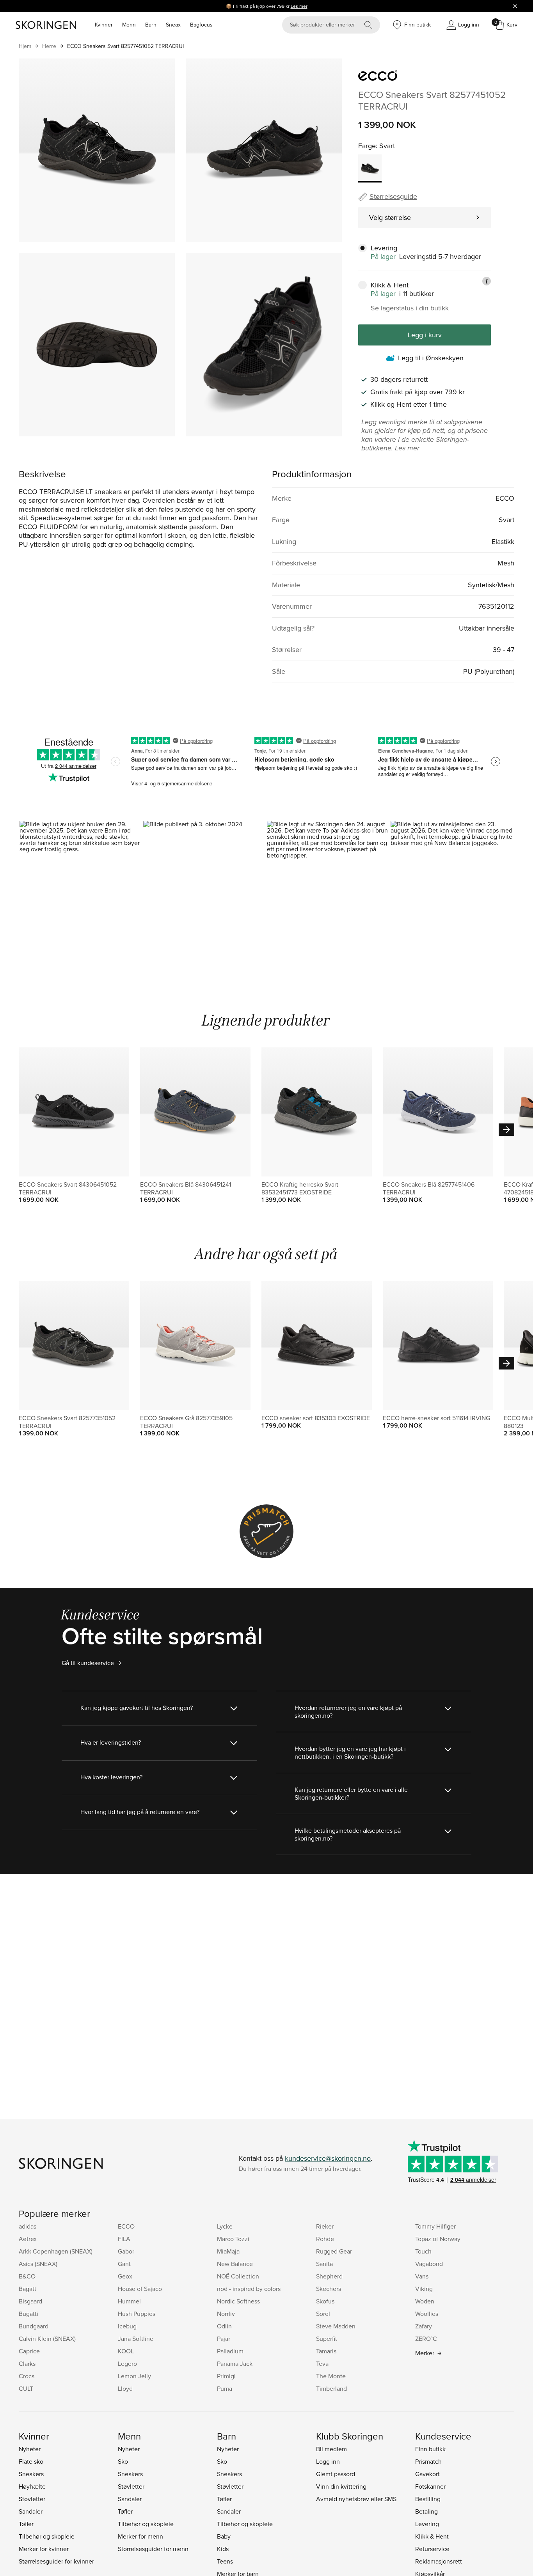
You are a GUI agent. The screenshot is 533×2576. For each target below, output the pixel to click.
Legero (127, 2363)
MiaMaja (228, 2251)
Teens (225, 2561)
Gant (124, 2264)
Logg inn (328, 2461)
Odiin (224, 2326)
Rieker (325, 2226)
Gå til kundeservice (88, 1663)
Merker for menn (140, 2536)
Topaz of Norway (438, 2239)
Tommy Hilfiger (435, 2226)
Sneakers (31, 2474)
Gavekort (427, 2474)
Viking (424, 2289)
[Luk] (515, 6)
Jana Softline (136, 2339)
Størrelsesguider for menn (153, 2549)
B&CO (27, 2276)
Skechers (329, 2289)
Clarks (27, 2363)
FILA (124, 2239)
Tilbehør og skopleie (47, 2536)
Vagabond (429, 2264)
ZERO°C (426, 2339)
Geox (125, 2276)
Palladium (230, 2351)
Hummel (129, 2301)
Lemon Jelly (134, 2376)
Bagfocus (201, 25)
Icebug (127, 2326)
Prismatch (428, 2461)
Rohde (325, 2239)
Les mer (299, 6)
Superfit (327, 2339)
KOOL (126, 2351)
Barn (151, 25)
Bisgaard (30, 2301)
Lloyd (125, 2388)
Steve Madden (336, 2326)
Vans (422, 2276)
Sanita (324, 2264)
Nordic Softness (238, 2301)
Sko (123, 2461)
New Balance (235, 2264)
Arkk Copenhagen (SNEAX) (56, 2251)
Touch (423, 2251)
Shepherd (329, 2276)
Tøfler (26, 2524)
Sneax (173, 25)
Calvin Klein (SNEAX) (47, 2339)
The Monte (331, 2376)
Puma (225, 2388)
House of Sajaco (140, 2289)
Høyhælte (32, 2486)
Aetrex (28, 2239)
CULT (26, 2388)
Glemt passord (336, 2474)
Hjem (25, 46)
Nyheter (30, 2449)
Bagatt (28, 2289)
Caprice (29, 2351)
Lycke (225, 2226)
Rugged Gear (334, 2251)
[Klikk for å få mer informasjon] (487, 281)
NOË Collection (238, 2276)
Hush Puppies (137, 2314)
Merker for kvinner (44, 2549)
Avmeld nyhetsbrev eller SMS (356, 2499)
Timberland (331, 2388)
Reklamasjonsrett (439, 2561)
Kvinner (104, 25)
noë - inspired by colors (249, 2289)
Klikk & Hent (432, 2536)
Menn (129, 25)
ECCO (126, 2226)
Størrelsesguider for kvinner (56, 2561)
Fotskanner (430, 2486)
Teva (322, 2363)
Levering (427, 2524)
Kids (223, 2549)
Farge (367, 146)
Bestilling (428, 2499)
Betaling (426, 2511)
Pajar (224, 2339)
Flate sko (31, 2461)
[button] (81, 895)
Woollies (427, 2314)
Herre (49, 46)
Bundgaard (34, 2326)
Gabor (126, 2251)
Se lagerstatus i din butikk (410, 308)
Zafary (424, 2326)
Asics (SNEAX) (38, 2264)
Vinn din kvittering (341, 2486)
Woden (425, 2301)
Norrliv (226, 2314)
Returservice (432, 2549)
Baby (224, 2536)
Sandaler (31, 2511)
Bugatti (28, 2314)
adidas (28, 2226)
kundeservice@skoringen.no (328, 2158)
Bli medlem (331, 2449)
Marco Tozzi (233, 2239)
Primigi (226, 2376)
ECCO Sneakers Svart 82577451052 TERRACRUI (125, 46)
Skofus (325, 2301)
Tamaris (326, 2351)
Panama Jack (235, 2363)
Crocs (27, 2376)
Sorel (323, 2314)
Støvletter (32, 2499)
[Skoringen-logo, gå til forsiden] (46, 25)
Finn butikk (430, 2449)
